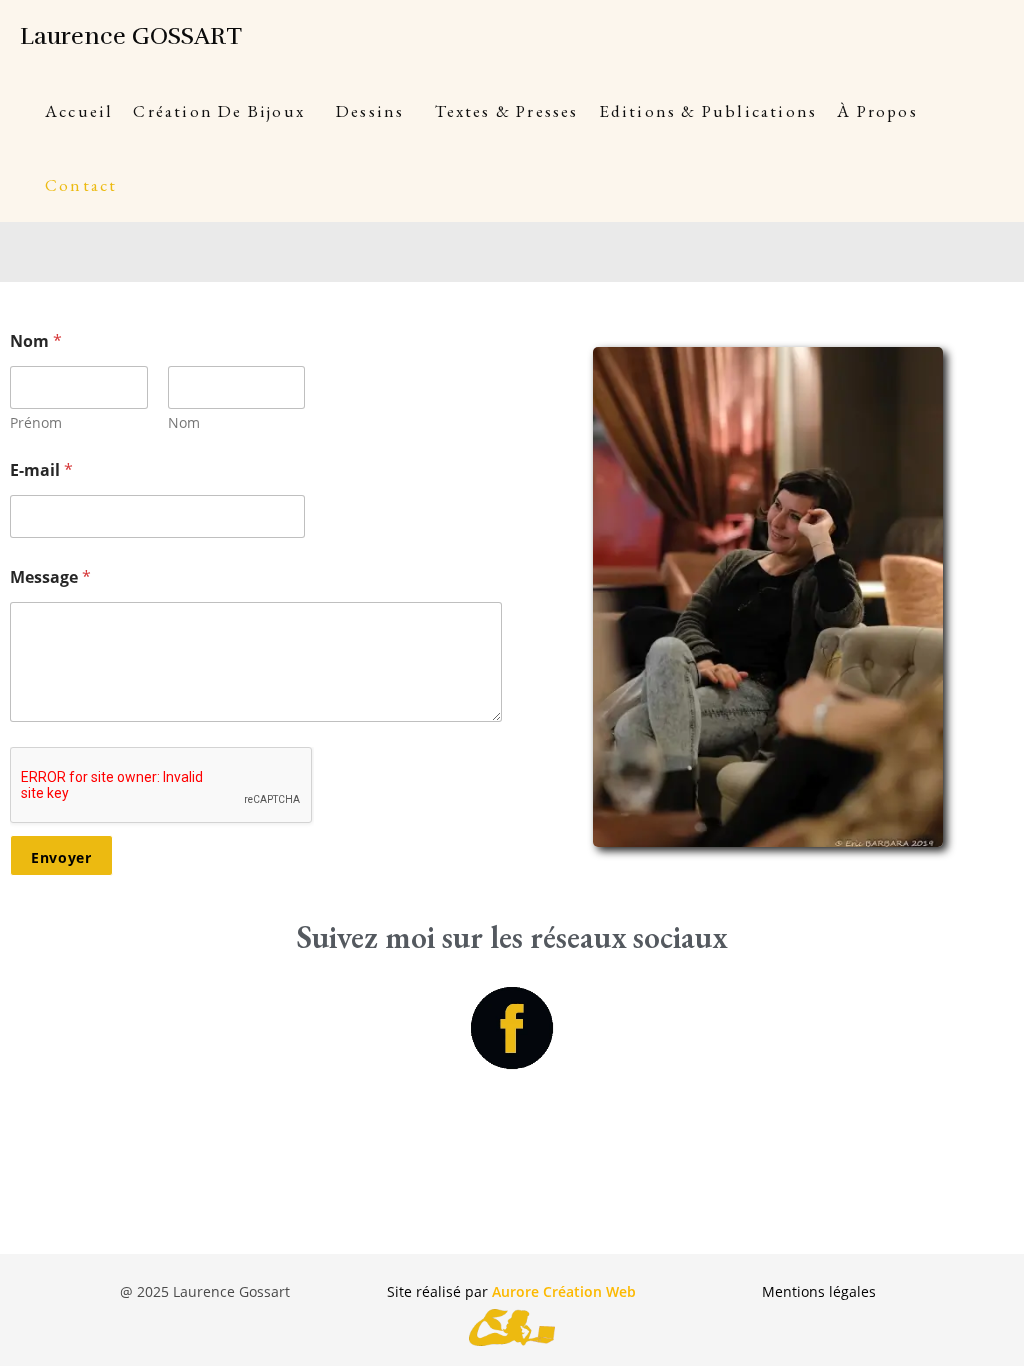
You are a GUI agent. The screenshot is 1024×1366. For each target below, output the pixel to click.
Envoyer (61, 857)
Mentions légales (819, 1291)
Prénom (36, 422)
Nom (184, 422)
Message (50, 577)
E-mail (41, 470)
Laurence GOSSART (131, 36)
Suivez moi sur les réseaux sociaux (512, 937)
